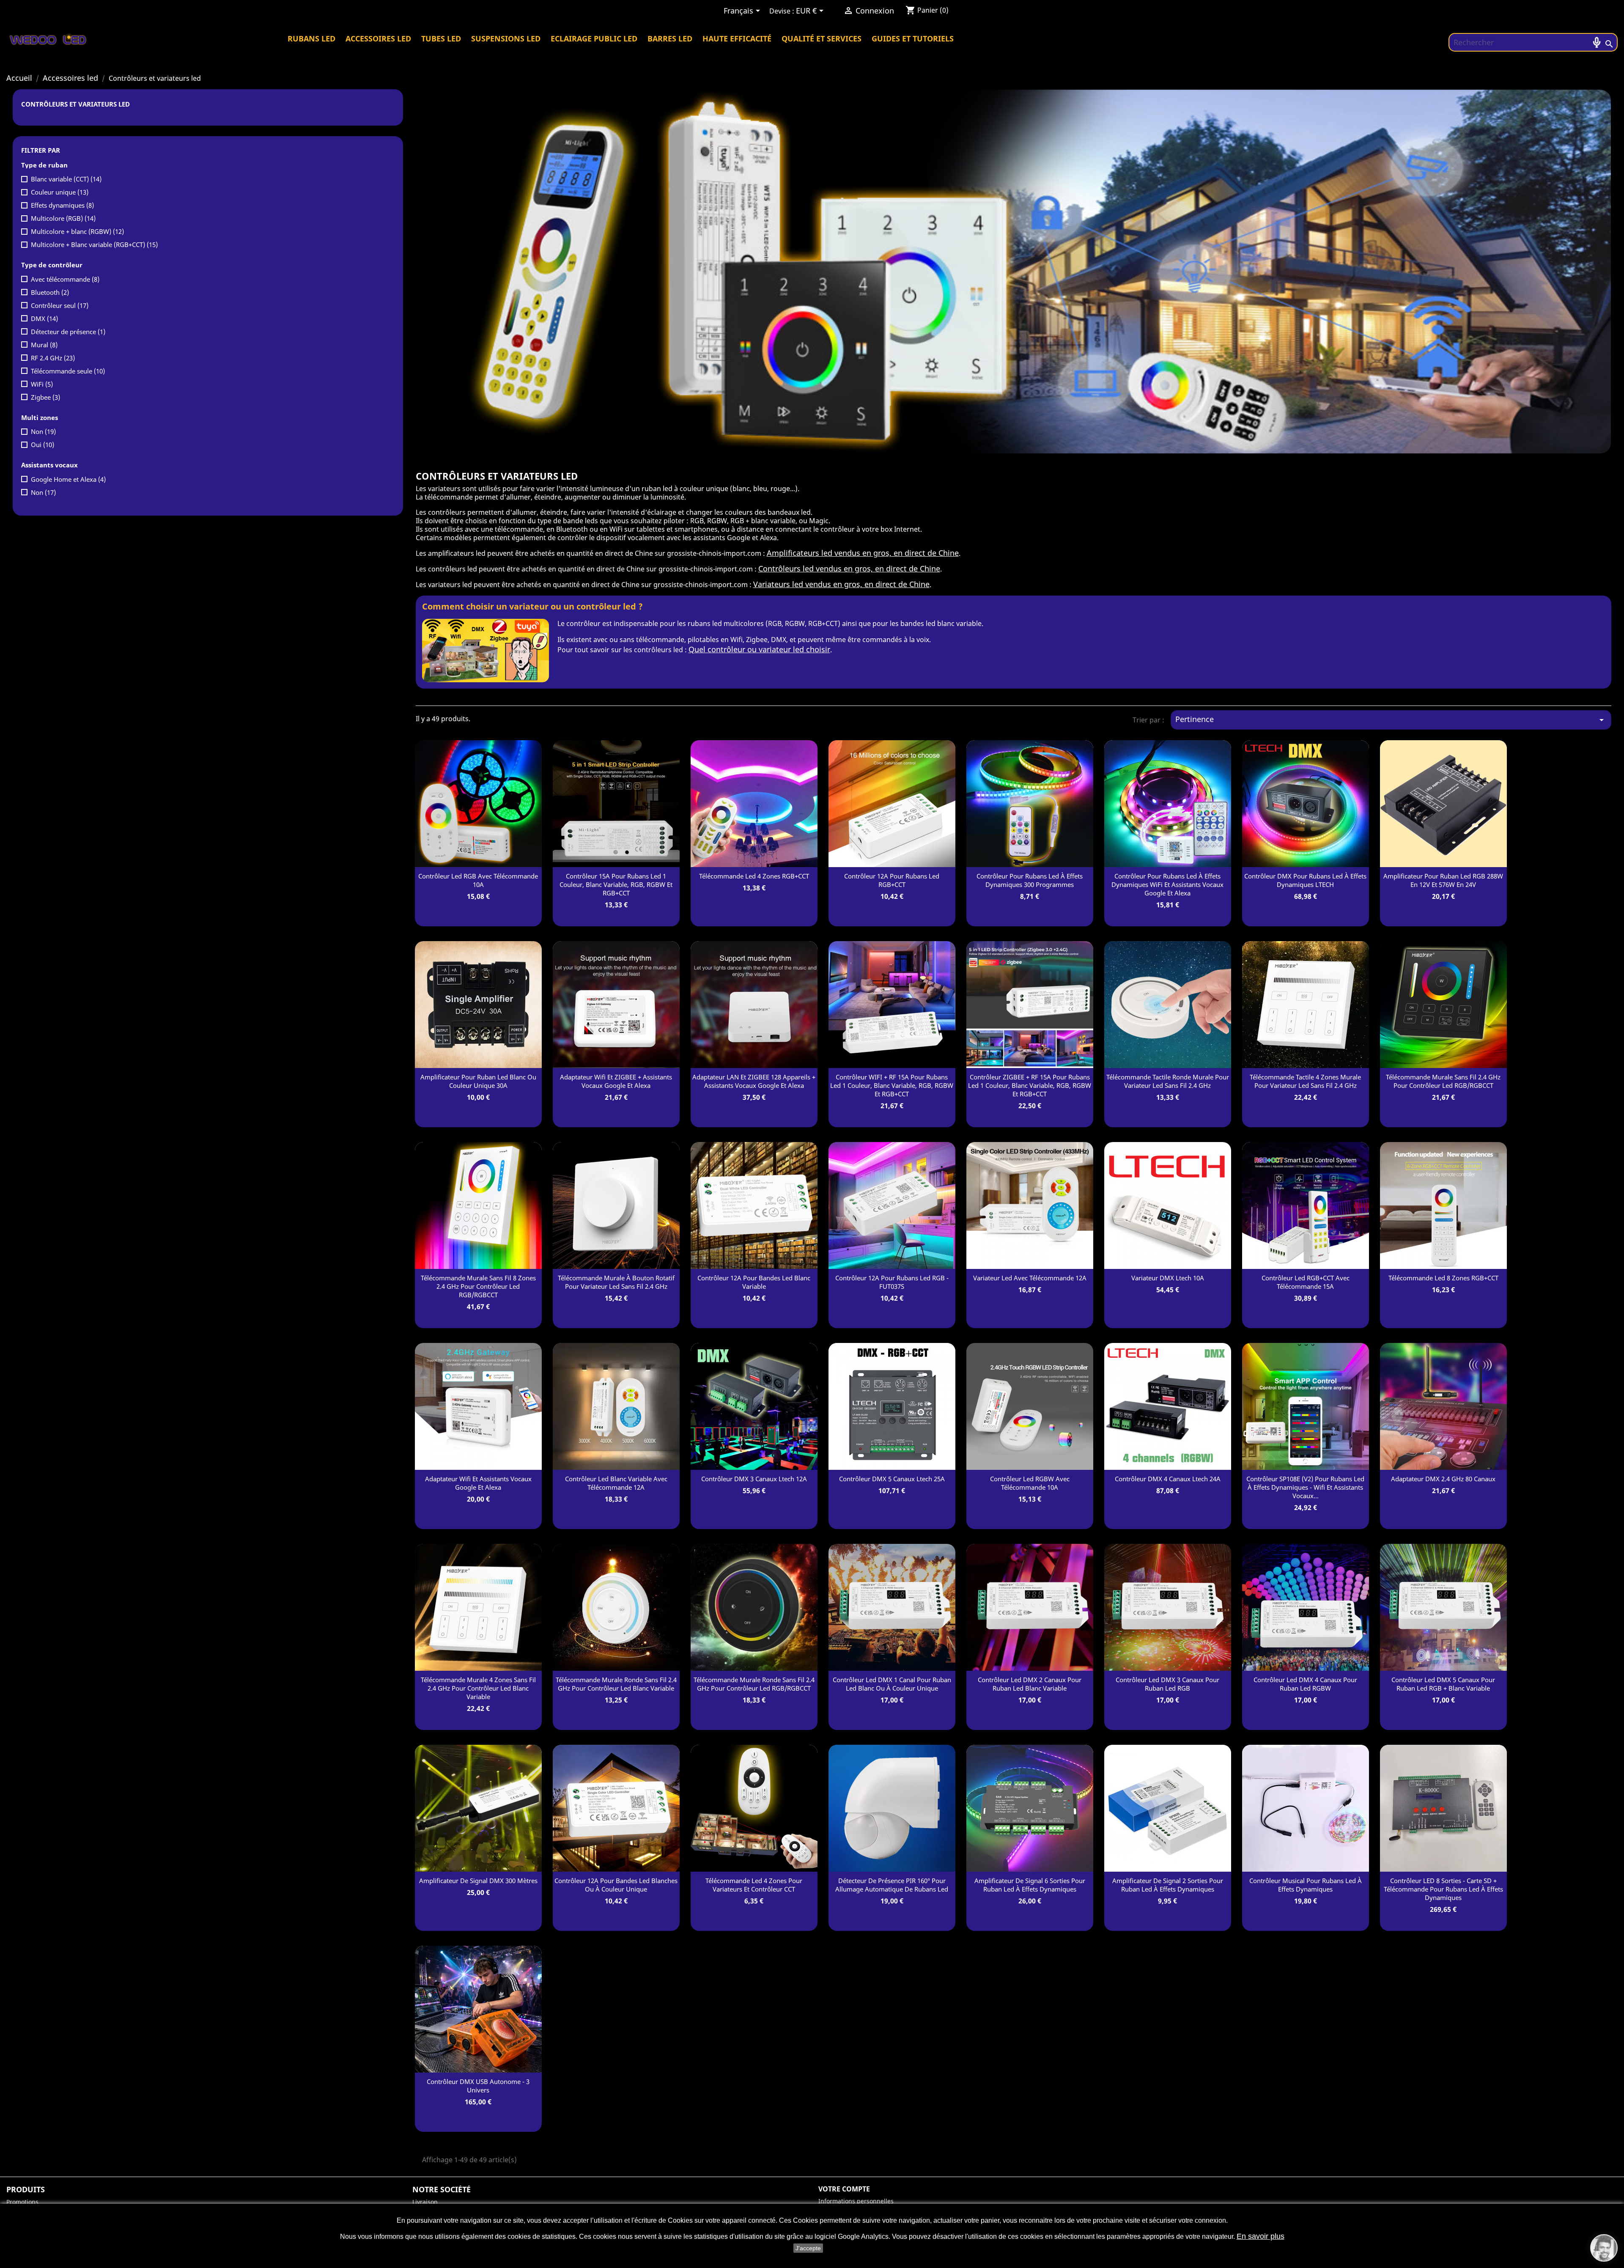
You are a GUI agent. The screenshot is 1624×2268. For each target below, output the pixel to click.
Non (43, 431)
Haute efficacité (737, 38)
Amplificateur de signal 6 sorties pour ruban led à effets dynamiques (1030, 1885)
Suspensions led (506, 38)
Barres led (670, 38)
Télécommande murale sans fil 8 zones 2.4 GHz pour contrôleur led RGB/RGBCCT (478, 1286)
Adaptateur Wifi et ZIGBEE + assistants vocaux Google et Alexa (616, 1081)
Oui (43, 445)
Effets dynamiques (62, 205)
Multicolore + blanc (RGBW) (77, 231)
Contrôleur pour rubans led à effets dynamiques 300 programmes (1030, 880)
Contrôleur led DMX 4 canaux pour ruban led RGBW (1305, 1684)
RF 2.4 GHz (53, 358)
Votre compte (844, 2189)
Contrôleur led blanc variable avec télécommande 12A (616, 1483)
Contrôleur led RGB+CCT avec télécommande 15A (1306, 1282)
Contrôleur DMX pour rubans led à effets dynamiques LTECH (1305, 880)
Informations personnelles (856, 2201)
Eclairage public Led (594, 38)
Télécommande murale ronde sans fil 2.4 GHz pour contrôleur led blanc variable (616, 1684)
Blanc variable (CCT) (66, 179)
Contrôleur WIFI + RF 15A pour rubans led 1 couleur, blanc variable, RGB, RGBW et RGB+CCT (892, 1085)
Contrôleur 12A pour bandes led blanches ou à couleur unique (616, 1885)
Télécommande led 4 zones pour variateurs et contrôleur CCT (754, 1885)
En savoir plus (1261, 2236)
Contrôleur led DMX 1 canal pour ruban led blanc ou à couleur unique (892, 1684)
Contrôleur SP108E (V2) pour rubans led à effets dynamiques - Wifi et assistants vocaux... (1305, 1487)
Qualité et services (822, 38)
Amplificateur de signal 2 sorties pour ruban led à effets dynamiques (1168, 1885)
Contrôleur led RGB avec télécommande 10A (478, 880)
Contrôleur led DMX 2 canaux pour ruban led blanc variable (1030, 1684)
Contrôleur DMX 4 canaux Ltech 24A (1168, 1479)
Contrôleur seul (60, 305)
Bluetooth (50, 292)
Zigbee (45, 397)
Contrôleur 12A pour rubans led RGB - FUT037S (892, 1282)
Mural (44, 345)
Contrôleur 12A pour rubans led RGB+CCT (892, 880)
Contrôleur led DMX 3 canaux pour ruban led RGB (1167, 1684)
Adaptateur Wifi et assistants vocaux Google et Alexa (478, 1483)
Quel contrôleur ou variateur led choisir (759, 649)
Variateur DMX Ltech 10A (1168, 1278)
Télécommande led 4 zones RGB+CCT (754, 876)
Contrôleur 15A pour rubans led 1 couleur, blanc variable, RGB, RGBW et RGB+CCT (616, 884)
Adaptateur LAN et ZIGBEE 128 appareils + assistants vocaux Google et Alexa (754, 1081)
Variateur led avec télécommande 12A (1030, 1278)
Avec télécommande (65, 279)
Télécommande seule (68, 371)
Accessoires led (378, 38)
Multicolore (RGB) (63, 218)
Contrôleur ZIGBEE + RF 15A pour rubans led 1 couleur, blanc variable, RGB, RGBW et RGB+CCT (1030, 1085)
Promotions (22, 2202)
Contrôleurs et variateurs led (75, 104)
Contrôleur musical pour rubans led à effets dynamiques (1306, 1885)
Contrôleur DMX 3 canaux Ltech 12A (754, 1479)
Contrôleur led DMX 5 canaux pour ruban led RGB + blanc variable (1443, 1684)
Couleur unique (60, 192)
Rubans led (311, 38)
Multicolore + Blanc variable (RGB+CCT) (94, 244)
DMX (44, 319)
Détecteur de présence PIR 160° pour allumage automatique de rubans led (892, 1885)
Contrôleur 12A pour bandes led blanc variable (754, 1282)
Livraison (425, 2202)
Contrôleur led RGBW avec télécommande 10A (1030, 1483)
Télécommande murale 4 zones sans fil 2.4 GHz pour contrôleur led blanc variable (478, 1688)
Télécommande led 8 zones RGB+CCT (1443, 1278)
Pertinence (1391, 719)
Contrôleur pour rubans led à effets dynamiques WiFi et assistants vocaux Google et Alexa (1167, 884)
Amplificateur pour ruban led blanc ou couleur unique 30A (478, 1081)
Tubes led (441, 38)
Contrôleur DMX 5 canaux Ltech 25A (892, 1479)
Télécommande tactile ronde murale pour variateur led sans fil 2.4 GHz (1168, 1081)
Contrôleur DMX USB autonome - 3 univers (478, 2086)
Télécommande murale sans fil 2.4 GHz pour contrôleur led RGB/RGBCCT (1443, 1081)
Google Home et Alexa (68, 479)
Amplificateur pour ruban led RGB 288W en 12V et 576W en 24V (1443, 880)
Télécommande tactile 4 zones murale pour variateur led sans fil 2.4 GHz (1305, 1081)
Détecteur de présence (68, 332)
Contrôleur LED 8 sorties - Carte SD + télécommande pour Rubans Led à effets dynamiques (1443, 1889)
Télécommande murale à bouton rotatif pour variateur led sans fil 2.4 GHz (616, 1282)
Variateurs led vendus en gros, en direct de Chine (841, 584)
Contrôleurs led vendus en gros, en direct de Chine (849, 568)
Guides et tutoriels (913, 38)
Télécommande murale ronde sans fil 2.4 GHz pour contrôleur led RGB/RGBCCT (754, 1684)
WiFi (42, 384)
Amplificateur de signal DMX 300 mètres (478, 1881)
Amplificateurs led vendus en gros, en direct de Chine (863, 553)
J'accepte (808, 2248)
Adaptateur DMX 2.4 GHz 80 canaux (1443, 1479)
